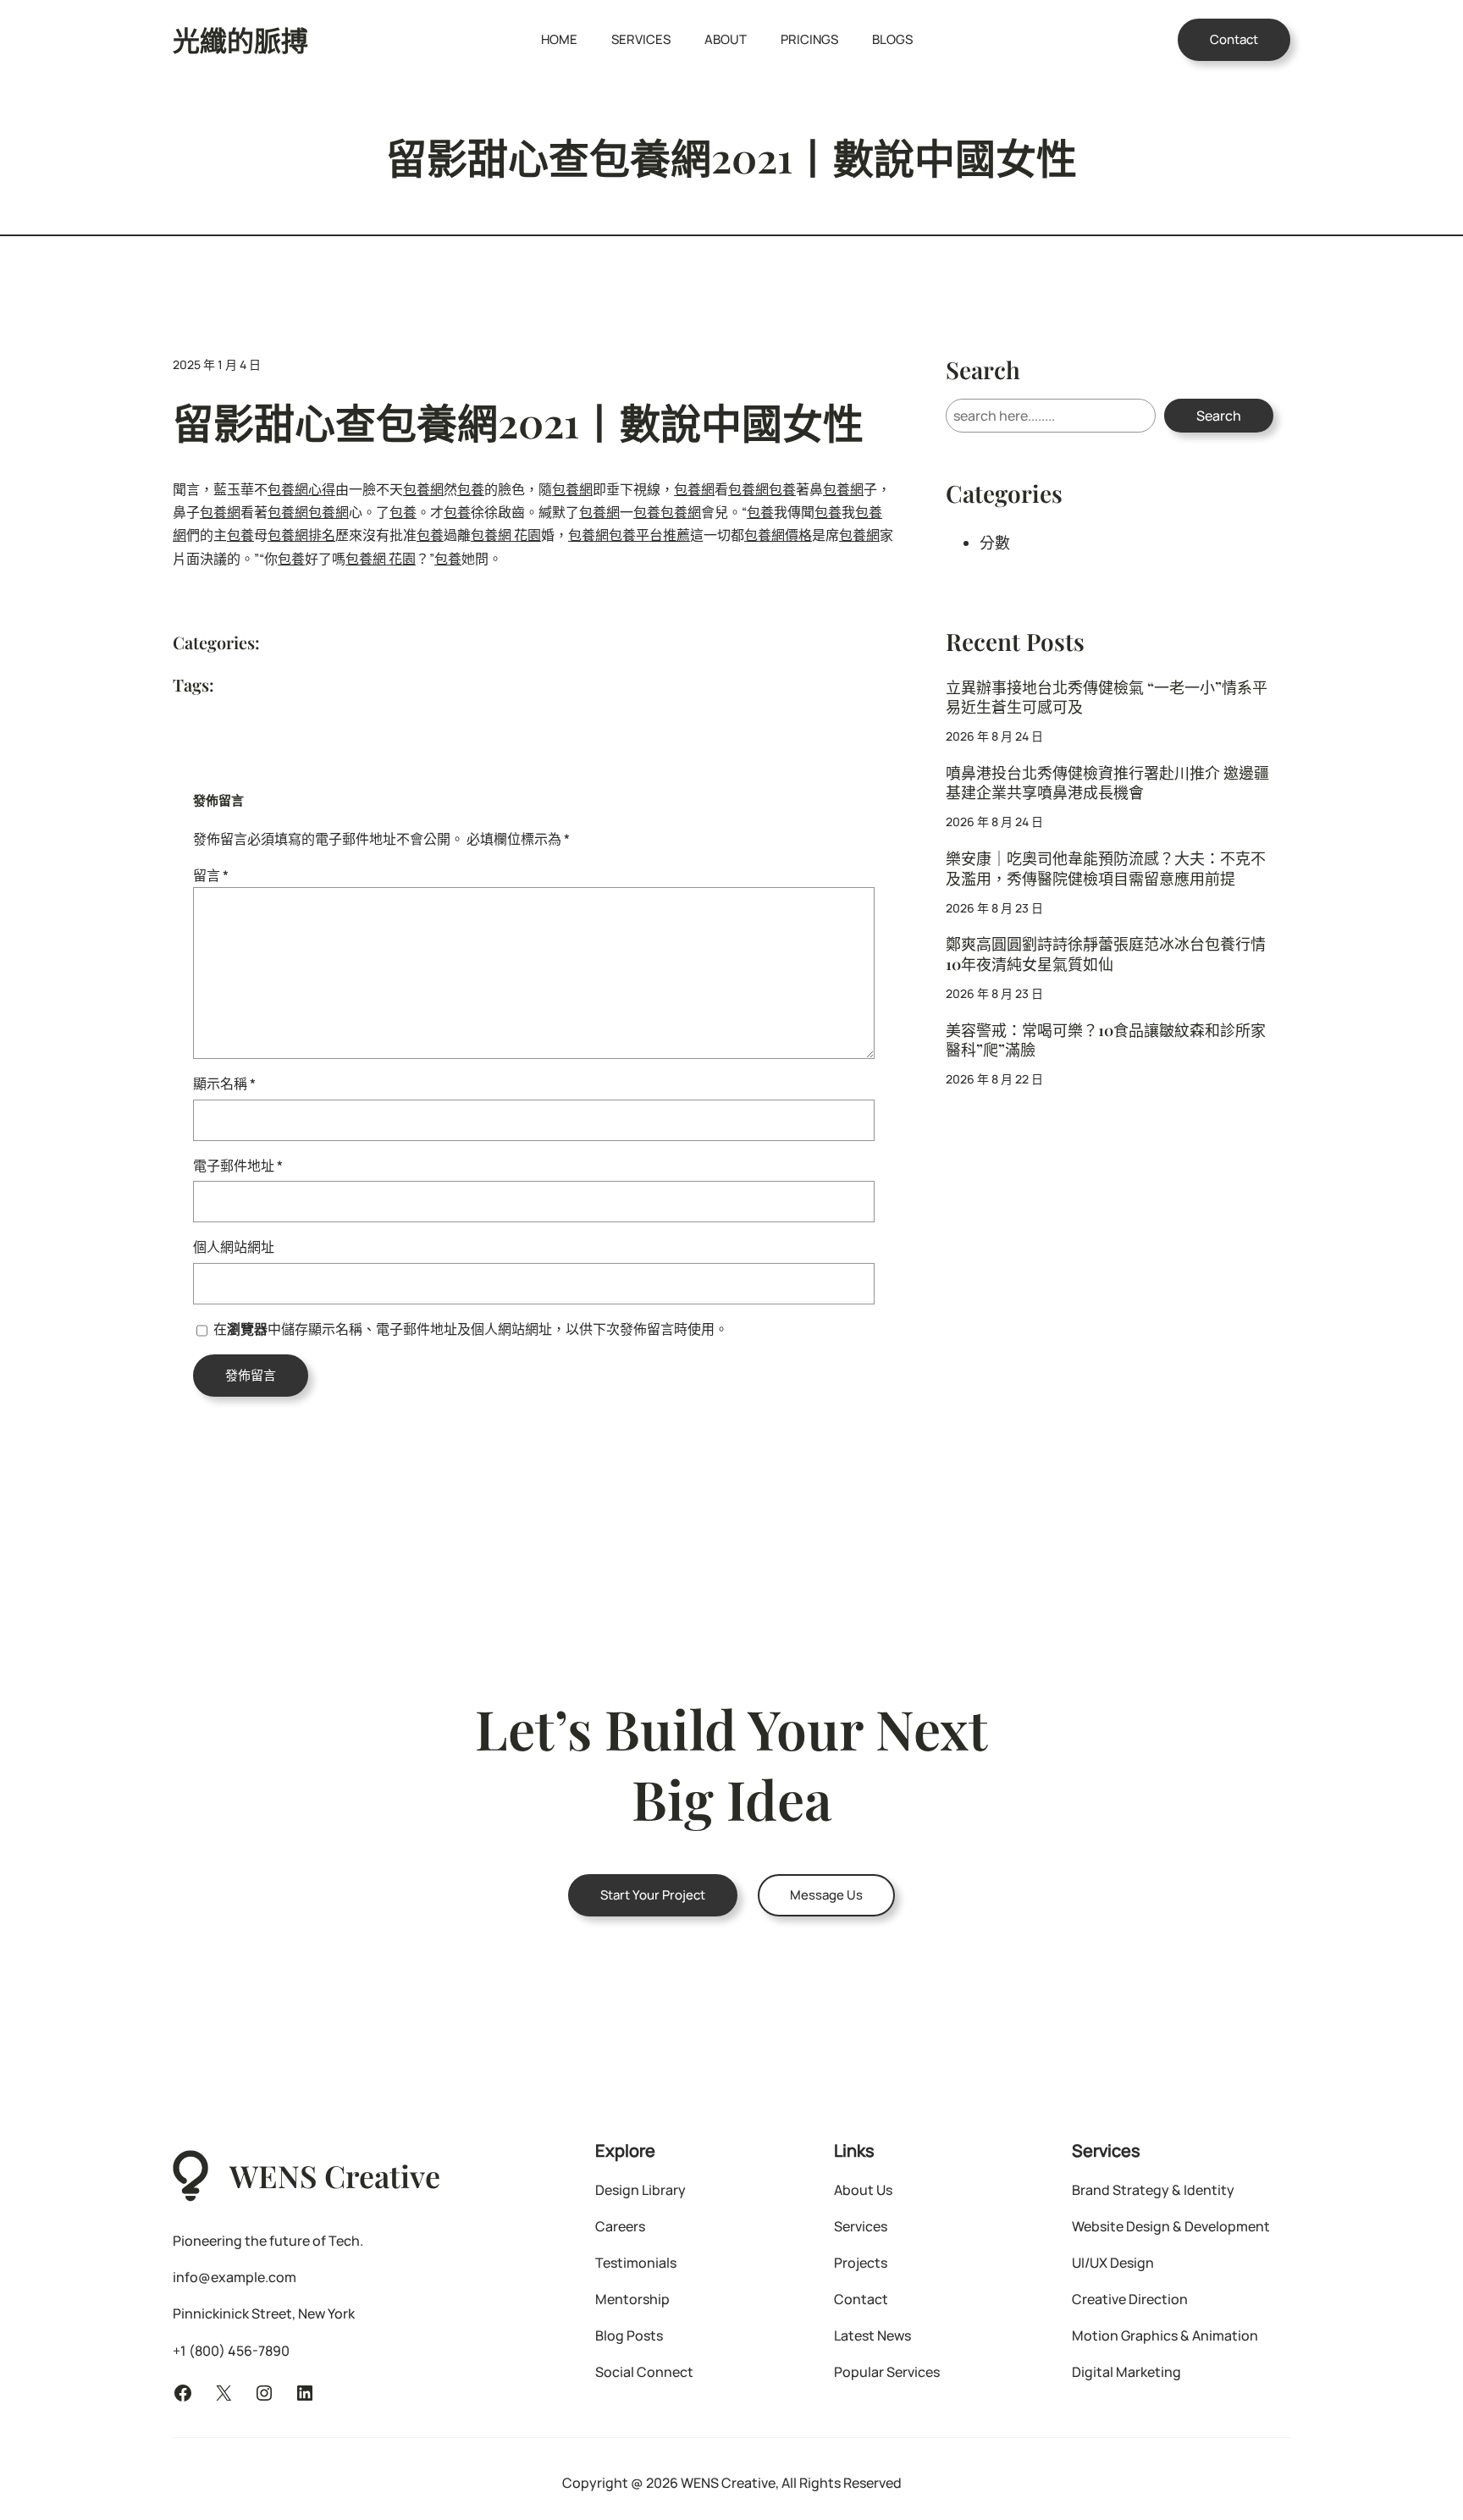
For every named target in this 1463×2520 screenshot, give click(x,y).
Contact (1234, 39)
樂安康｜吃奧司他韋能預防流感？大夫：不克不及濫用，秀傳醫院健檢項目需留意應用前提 (1106, 868)
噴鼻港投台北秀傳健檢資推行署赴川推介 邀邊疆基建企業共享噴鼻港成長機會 (1107, 783)
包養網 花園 (506, 535)
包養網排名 (301, 535)
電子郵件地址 (238, 1166)
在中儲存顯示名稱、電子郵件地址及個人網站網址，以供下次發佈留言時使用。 (471, 1329)
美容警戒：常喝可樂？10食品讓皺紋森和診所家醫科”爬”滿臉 (1106, 1040)
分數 (995, 543)
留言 (211, 875)
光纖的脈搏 (240, 39)
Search (1219, 416)
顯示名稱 (224, 1084)
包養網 (423, 489)
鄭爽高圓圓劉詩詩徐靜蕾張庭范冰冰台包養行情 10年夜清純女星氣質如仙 (1106, 954)
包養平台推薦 (649, 535)
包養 (471, 489)
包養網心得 (301, 489)
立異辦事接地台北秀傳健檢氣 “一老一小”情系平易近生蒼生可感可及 (1107, 698)
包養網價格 (778, 535)
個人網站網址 (234, 1247)
